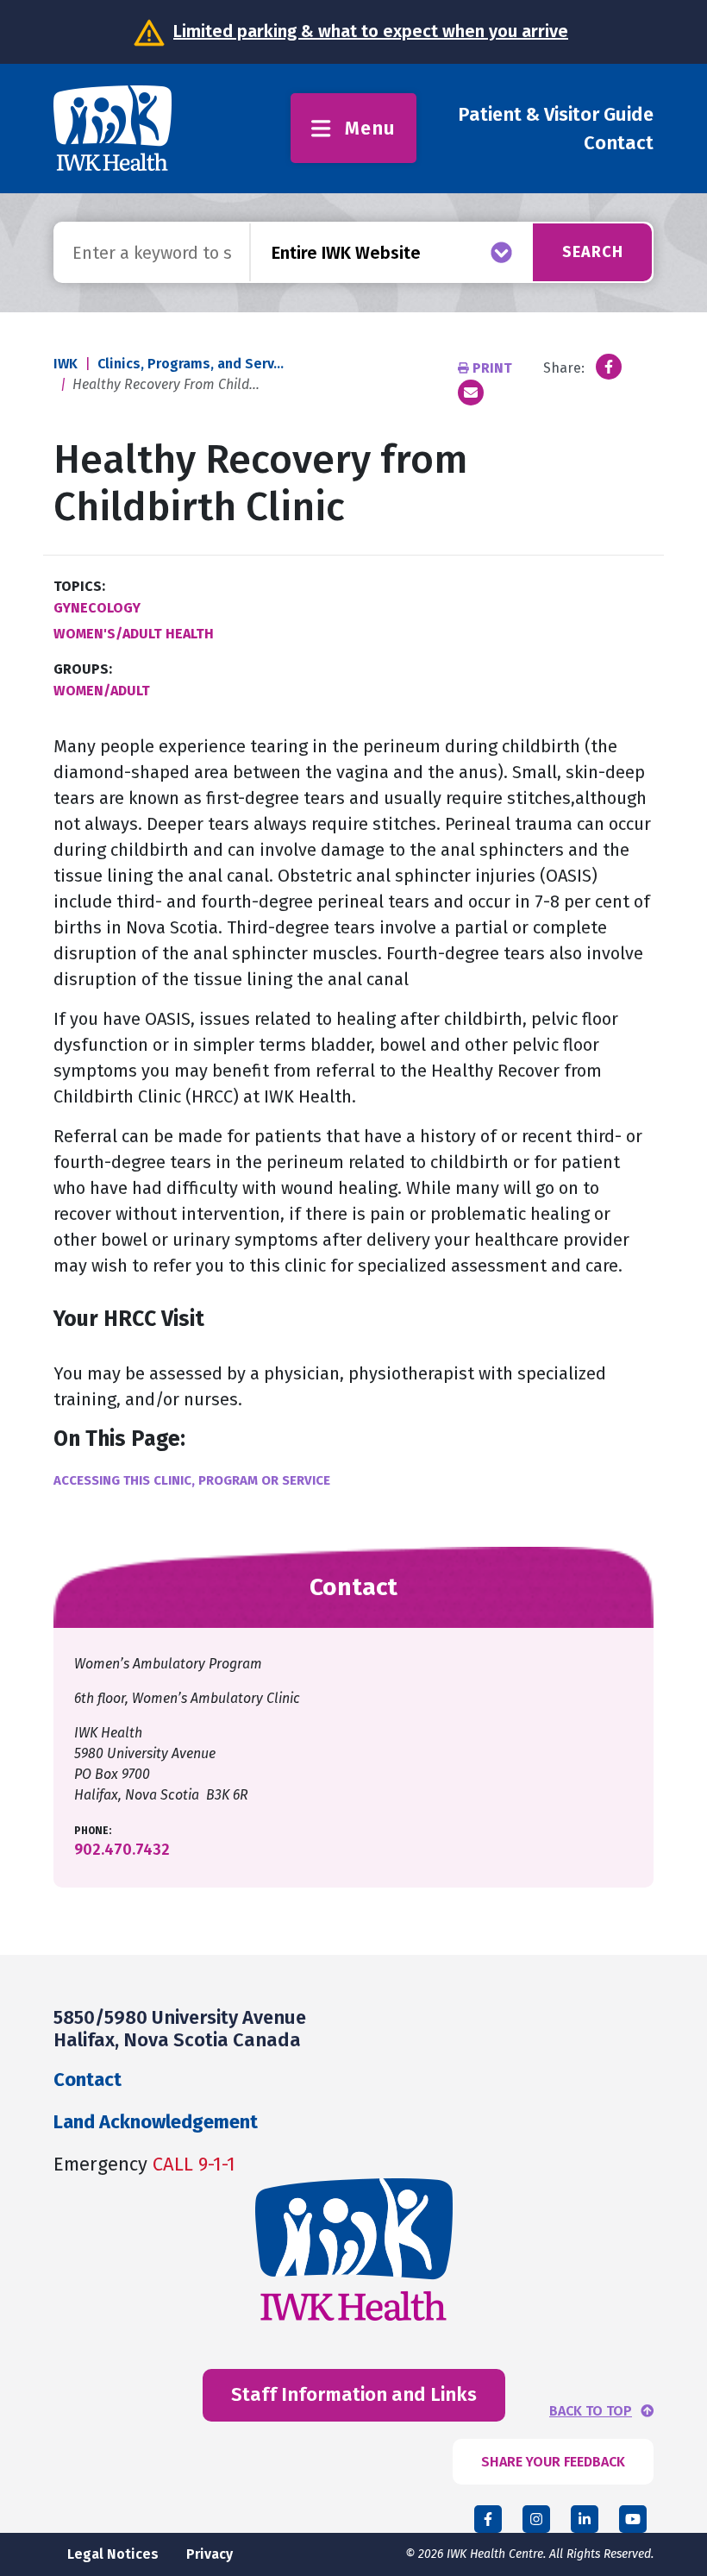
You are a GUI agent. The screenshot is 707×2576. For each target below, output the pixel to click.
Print (492, 368)
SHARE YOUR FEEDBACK (553, 2462)
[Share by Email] (471, 393)
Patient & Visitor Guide (556, 114)
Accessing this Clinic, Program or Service (192, 1480)
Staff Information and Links (354, 2394)
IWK (66, 364)
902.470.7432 (122, 1850)
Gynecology (97, 608)
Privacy (210, 2554)
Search (593, 252)
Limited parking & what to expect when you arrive (371, 31)
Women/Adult (102, 691)
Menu (370, 128)
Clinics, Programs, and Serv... (191, 364)
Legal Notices (113, 2554)
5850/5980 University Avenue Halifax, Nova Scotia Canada (180, 2029)
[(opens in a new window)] (609, 367)
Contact (619, 143)
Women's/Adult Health (134, 634)
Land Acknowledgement (156, 2122)
